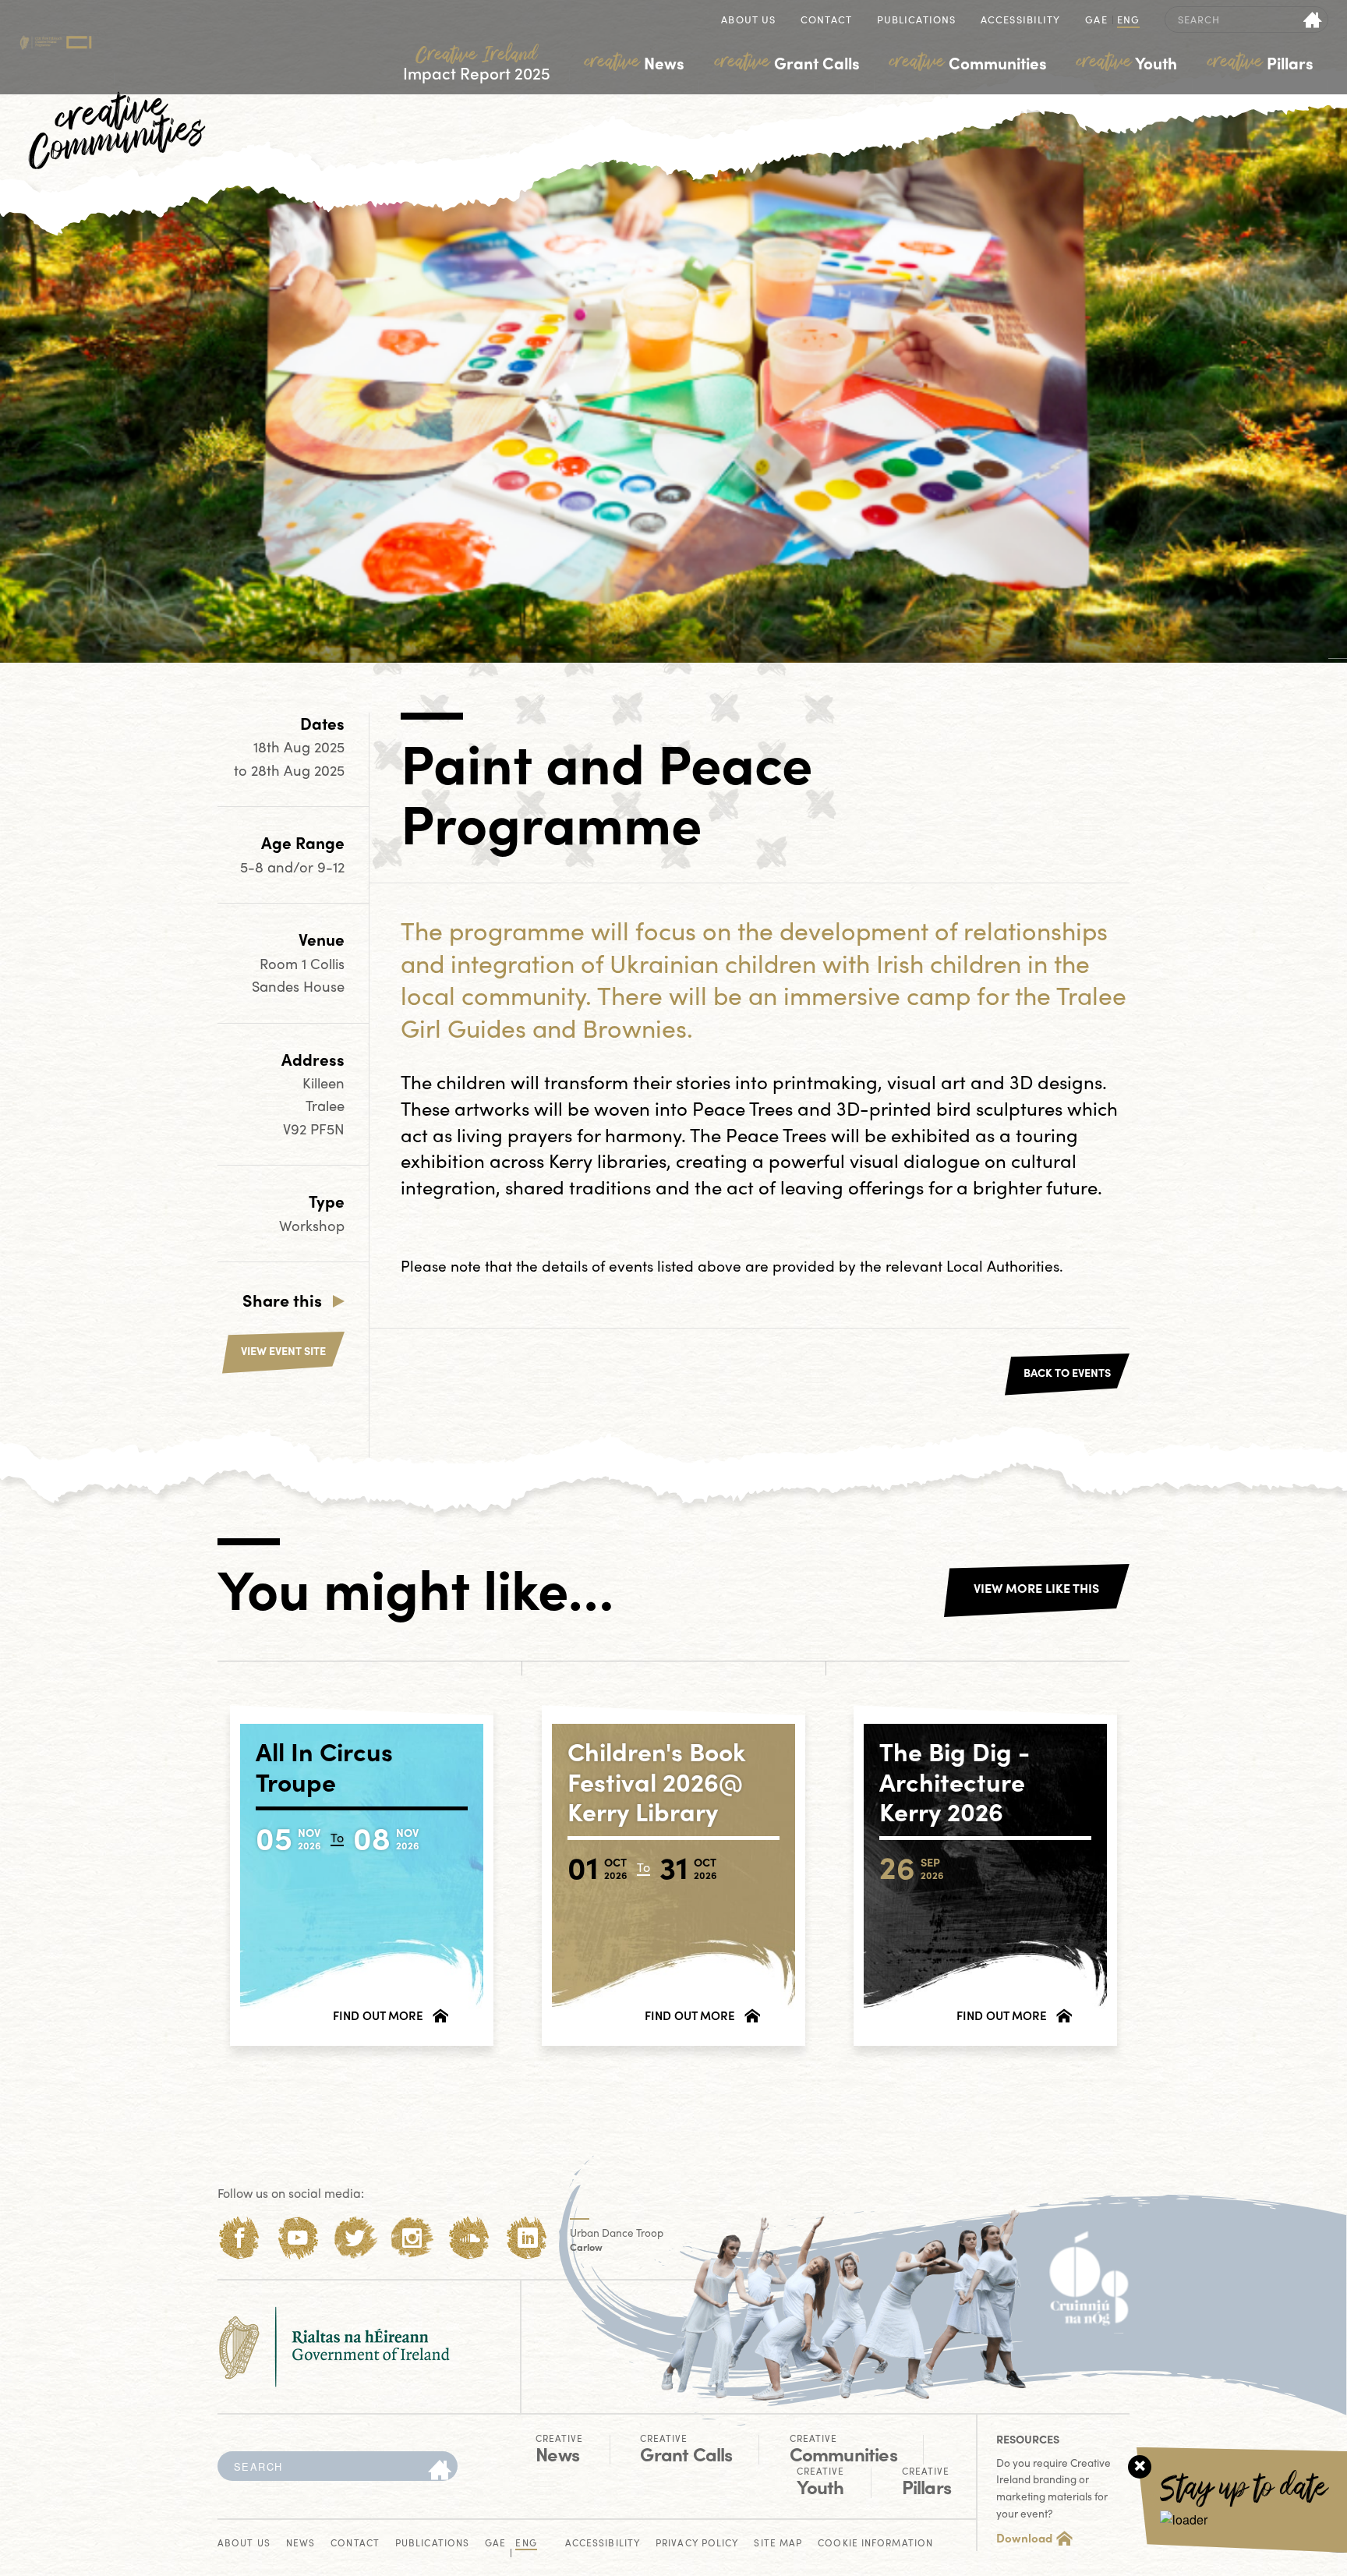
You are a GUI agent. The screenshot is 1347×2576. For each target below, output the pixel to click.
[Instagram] (412, 2238)
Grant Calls (787, 62)
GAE (1096, 21)
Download (1024, 2538)
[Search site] (1313, 19)
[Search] (440, 2471)
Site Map (778, 2544)
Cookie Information (875, 2544)
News (635, 62)
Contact (826, 21)
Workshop (312, 1225)
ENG (1128, 21)
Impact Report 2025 (477, 64)
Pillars (1260, 62)
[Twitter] (355, 2238)
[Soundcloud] (470, 2238)
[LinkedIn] (527, 2238)
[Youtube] (297, 2238)
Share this (282, 1300)
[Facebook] (240, 2238)
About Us (748, 21)
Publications (916, 21)
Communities (968, 62)
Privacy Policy (697, 2544)
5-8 (254, 867)
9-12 (331, 867)
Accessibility (1020, 21)
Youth (1127, 62)
